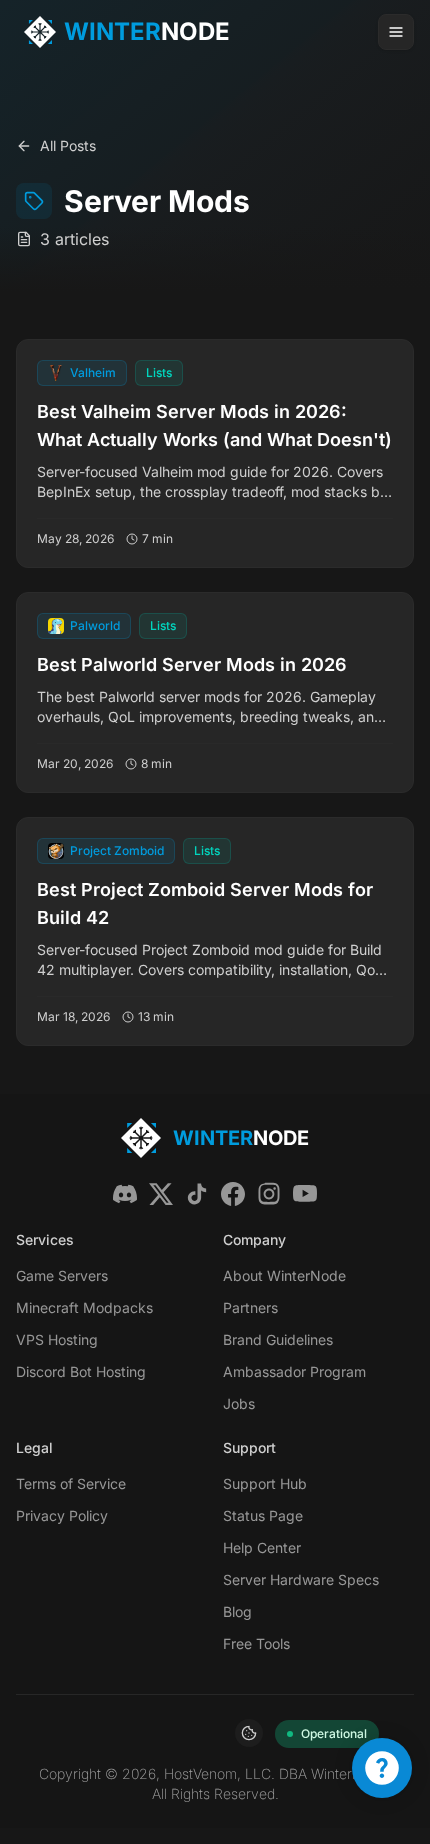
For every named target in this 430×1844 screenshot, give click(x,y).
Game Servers (62, 1275)
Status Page (263, 1515)
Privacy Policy (62, 1515)
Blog (237, 1611)
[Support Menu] (382, 1768)
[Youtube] (305, 1194)
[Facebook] (233, 1194)
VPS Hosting (57, 1339)
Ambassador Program (294, 1371)
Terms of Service (71, 1483)
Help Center (262, 1547)
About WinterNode (284, 1275)
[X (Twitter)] (161, 1194)
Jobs (239, 1403)
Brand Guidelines (278, 1339)
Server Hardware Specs (301, 1579)
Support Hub (265, 1483)
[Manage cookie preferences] (249, 1733)
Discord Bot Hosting (81, 1371)
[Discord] (125, 1194)
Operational (334, 1733)
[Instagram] (269, 1194)
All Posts (68, 145)
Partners (250, 1307)
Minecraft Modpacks (84, 1307)
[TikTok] (197, 1194)
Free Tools (256, 1643)
